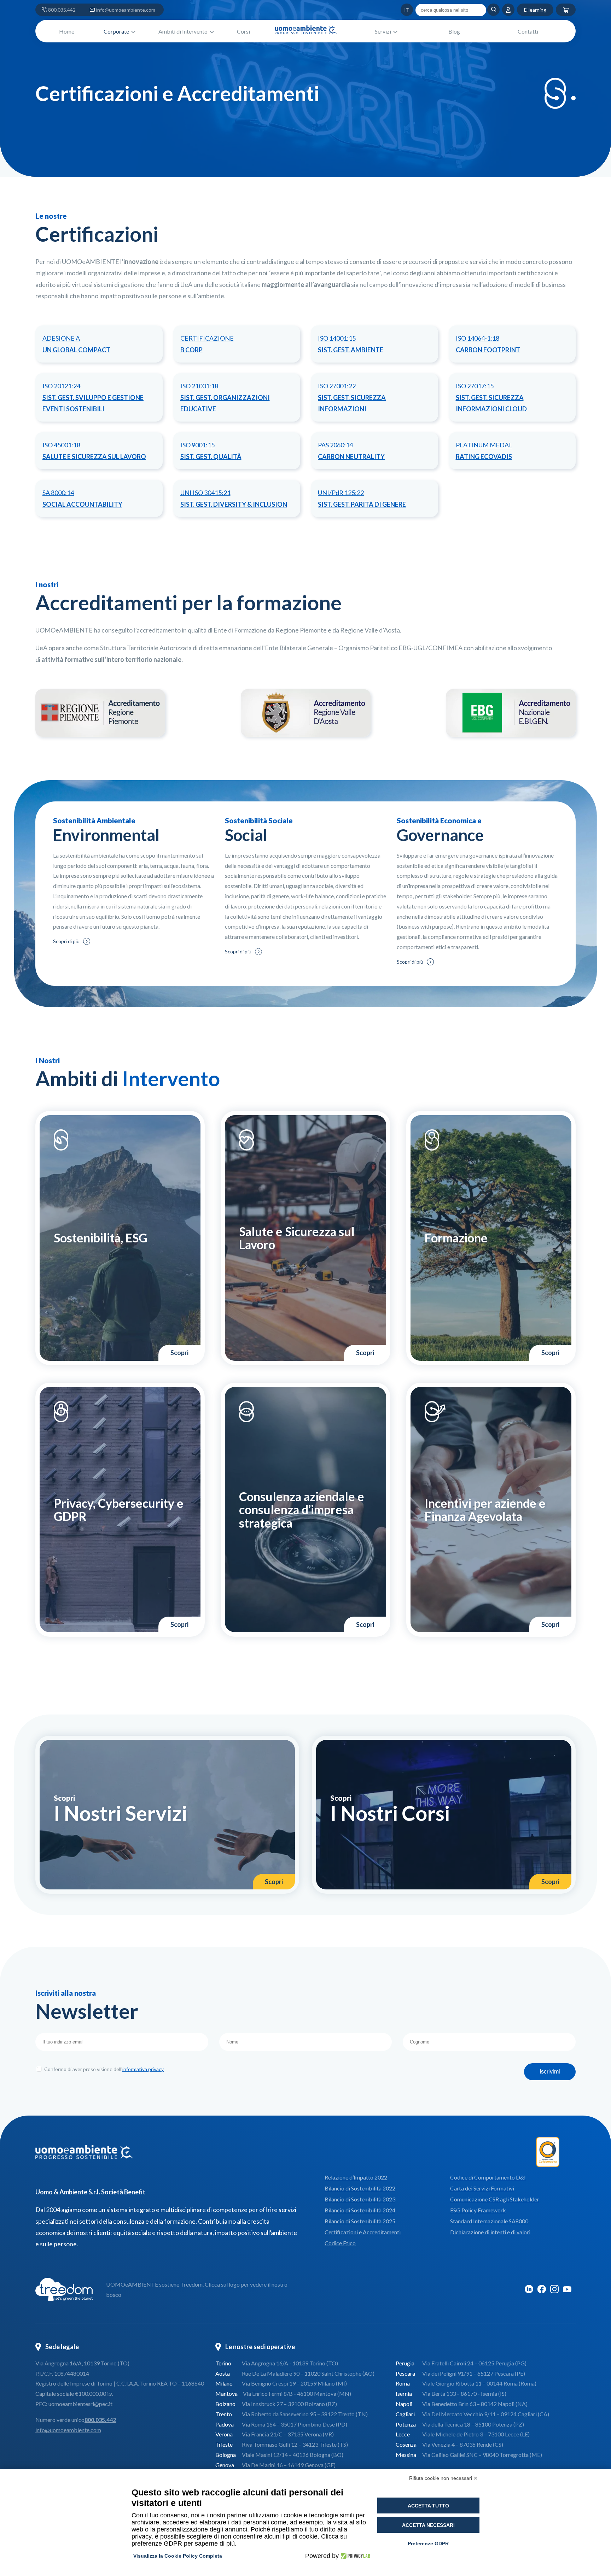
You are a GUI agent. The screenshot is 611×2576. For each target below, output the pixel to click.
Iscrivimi (550, 2072)
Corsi (243, 31)
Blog (454, 31)
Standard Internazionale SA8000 (489, 2221)
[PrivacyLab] (354, 2556)
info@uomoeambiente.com (126, 10)
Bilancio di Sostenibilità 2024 (360, 2210)
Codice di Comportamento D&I (488, 2177)
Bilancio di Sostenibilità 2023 (360, 2199)
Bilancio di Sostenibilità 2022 (360, 2188)
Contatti (528, 31)
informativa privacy (143, 2069)
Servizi (383, 31)
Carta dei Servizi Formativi (482, 2188)
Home (67, 31)
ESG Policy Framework (478, 2210)
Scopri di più (66, 941)
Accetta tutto (428, 2506)
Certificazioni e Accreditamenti (363, 2232)
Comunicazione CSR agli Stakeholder (495, 2199)
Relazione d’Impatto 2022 (356, 2177)
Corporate (116, 31)
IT (393, 10)
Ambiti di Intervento (183, 31)
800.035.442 (62, 10)
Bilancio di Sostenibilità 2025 (360, 2221)
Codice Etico (340, 2243)
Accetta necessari (428, 2525)
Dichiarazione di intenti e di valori (490, 2232)
